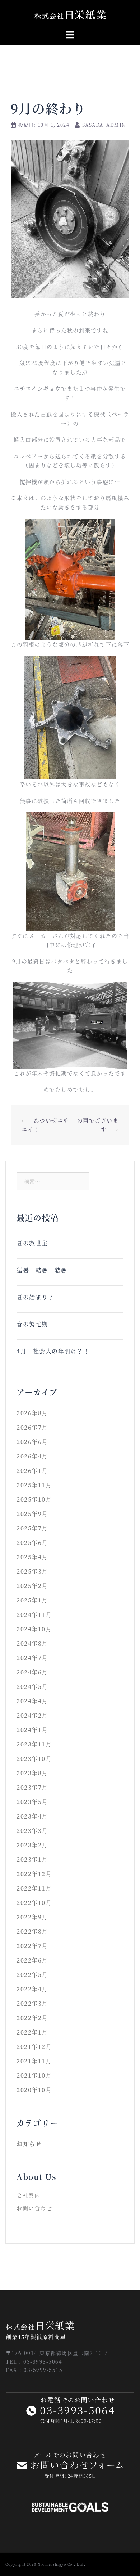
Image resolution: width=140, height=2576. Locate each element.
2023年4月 (32, 1816)
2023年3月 (32, 1831)
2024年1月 (32, 1730)
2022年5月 (32, 1975)
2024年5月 (32, 1687)
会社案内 (28, 2195)
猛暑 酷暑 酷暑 (42, 1270)
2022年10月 (34, 1903)
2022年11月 (34, 1888)
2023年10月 (34, 1759)
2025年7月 (32, 1528)
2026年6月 (32, 1442)
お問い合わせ (34, 2208)
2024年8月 (32, 1643)
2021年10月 (34, 2075)
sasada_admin (104, 125)
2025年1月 (32, 1600)
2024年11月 (34, 1615)
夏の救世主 (32, 1243)
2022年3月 (32, 2003)
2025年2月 (32, 1586)
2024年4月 (32, 1701)
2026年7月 (32, 1427)
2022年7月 (32, 1946)
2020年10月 (34, 2090)
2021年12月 (34, 2047)
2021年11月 (34, 2061)
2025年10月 (34, 1499)
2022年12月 (34, 1874)
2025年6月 (32, 1543)
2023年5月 (32, 1802)
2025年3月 (32, 1571)
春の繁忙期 (32, 1324)
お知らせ (29, 2144)
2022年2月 (32, 2018)
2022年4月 (32, 1989)
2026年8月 (32, 1413)
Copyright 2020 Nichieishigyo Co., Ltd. (45, 2564)
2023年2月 (32, 1845)
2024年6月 (32, 1672)
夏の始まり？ (35, 1297)
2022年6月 (32, 1960)
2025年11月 (34, 1485)
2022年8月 (32, 1931)
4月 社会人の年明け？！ (56, 1351)
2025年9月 (32, 1514)
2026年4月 (32, 1456)
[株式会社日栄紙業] (70, 14)
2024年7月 (32, 1658)
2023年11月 (34, 1744)
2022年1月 (32, 2032)
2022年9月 (32, 1917)
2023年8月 (32, 1773)
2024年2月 (32, 1715)
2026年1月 (32, 1471)
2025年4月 (32, 1557)
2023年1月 (32, 1859)
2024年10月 (34, 1629)
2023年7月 (32, 1787)
